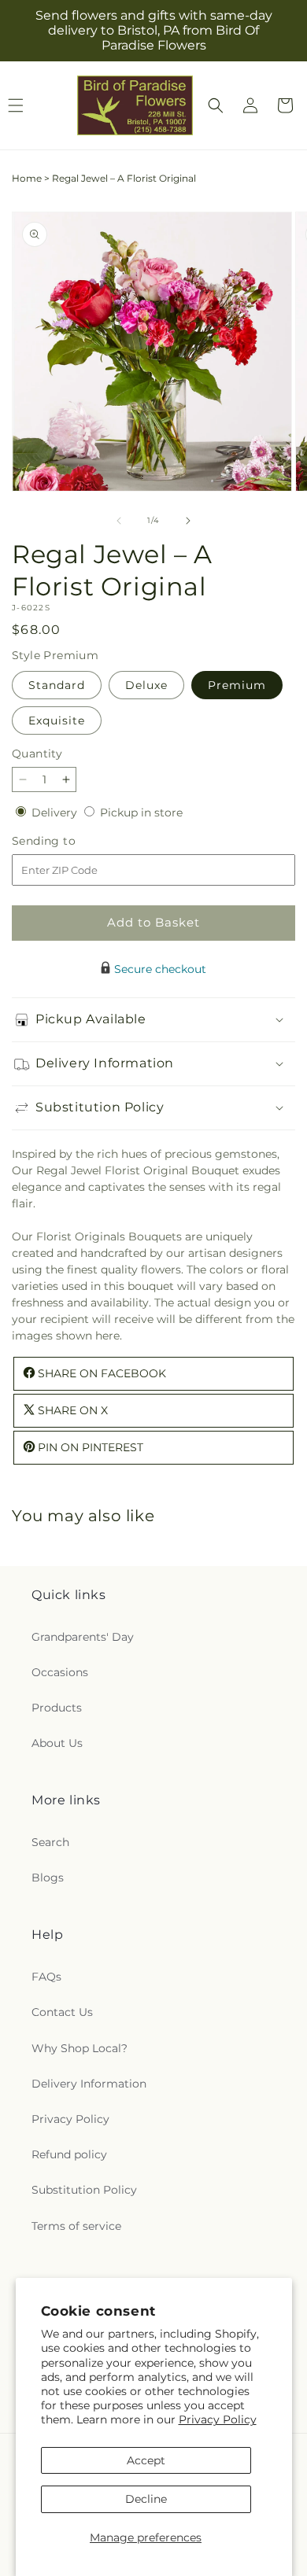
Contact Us (62, 2012)
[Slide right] (188, 521)
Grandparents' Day (83, 1637)
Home (27, 178)
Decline (146, 2499)
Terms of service (76, 2226)
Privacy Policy (218, 2419)
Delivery (56, 813)
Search (50, 1842)
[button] (216, 105)
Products (57, 1708)
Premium (237, 685)
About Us (57, 1743)
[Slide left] (119, 521)
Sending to (67, 841)
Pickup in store (141, 813)
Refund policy (69, 2154)
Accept (146, 2460)
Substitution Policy (84, 2190)
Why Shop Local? (80, 2048)
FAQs (46, 1977)
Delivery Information (89, 2084)
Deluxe (146, 685)
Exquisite (57, 720)
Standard (57, 685)
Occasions (60, 1672)
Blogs (48, 1878)
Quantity (37, 754)
